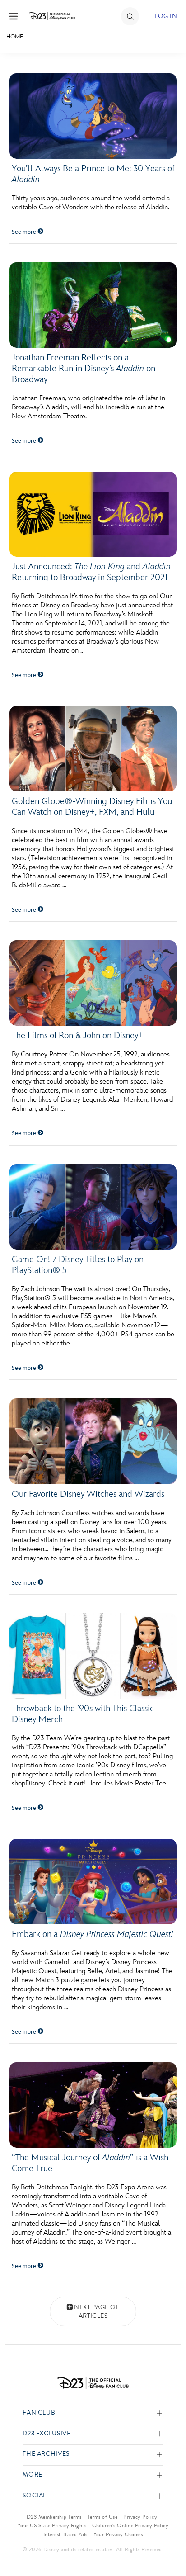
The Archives (46, 2454)
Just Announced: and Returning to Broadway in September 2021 (91, 572)
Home (15, 37)
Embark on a (93, 1934)
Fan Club (39, 2413)
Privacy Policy (140, 2517)
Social (35, 2496)
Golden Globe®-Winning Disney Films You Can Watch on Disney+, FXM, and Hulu (92, 807)
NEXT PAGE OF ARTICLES (97, 2312)
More (33, 2475)
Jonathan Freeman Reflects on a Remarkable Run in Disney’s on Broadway (84, 369)
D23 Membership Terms (54, 2517)
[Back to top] (169, 2546)
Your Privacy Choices (118, 2534)
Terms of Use (103, 2517)
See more (25, 232)
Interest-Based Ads (65, 2534)
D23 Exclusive (46, 2434)
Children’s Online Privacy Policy (130, 2525)
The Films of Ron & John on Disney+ (78, 1036)
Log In (166, 16)
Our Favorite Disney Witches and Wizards (88, 1494)
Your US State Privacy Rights (52, 2525)
